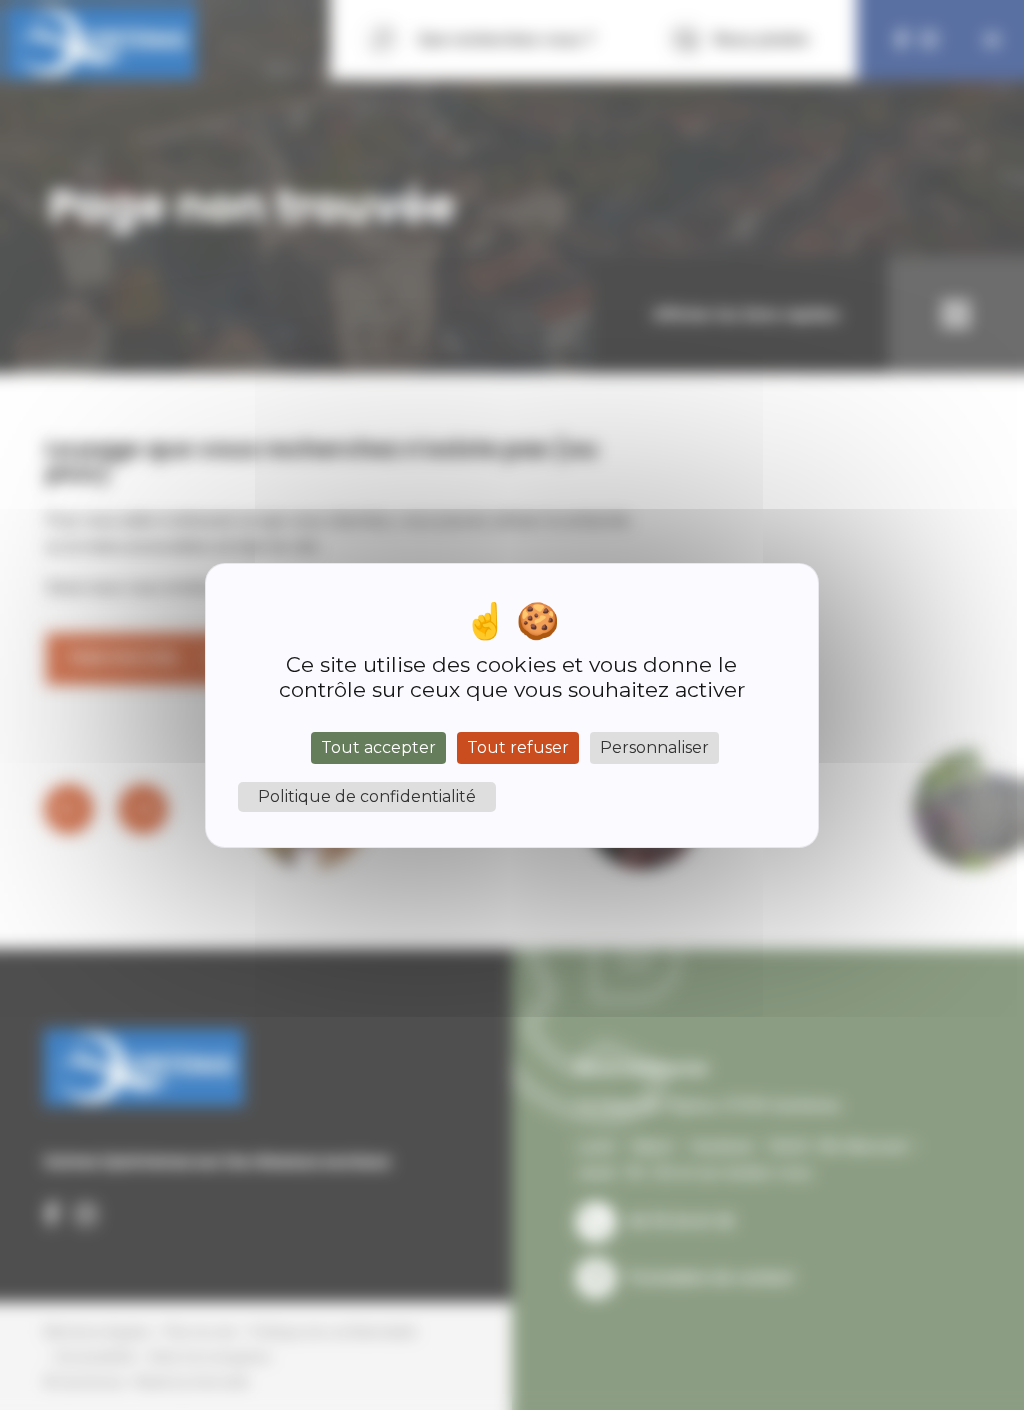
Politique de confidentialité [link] (367, 796)
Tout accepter (378, 747)
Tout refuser (518, 747)
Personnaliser (654, 747)
